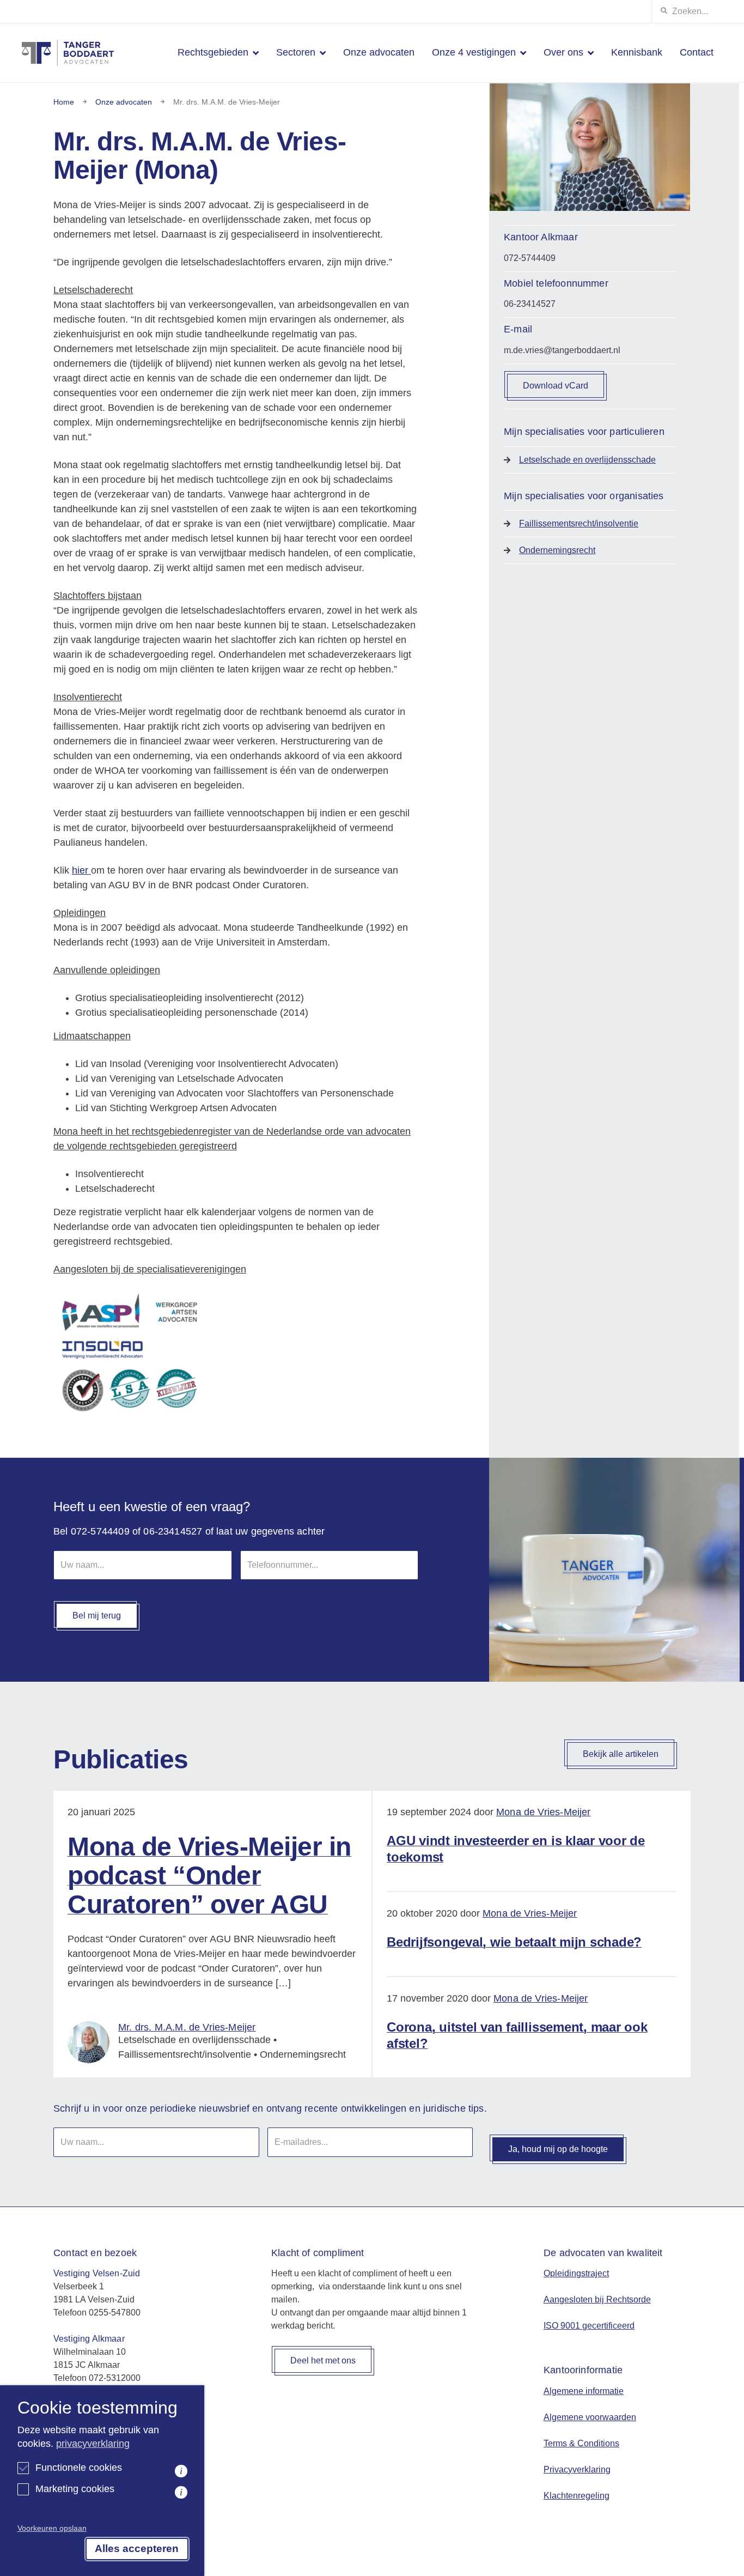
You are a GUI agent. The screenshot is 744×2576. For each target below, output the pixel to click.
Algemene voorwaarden (590, 2417)
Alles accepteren (137, 2548)
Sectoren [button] (296, 52)
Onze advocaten (379, 52)
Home (64, 102)
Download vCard (556, 386)
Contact (697, 52)
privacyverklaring (93, 2444)
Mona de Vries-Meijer (544, 1812)
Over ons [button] (563, 52)
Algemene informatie (584, 2391)
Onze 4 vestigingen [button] (474, 52)
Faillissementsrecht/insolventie (579, 523)
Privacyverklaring (577, 2469)
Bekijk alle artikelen (621, 1754)
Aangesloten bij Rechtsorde (597, 2299)
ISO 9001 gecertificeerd (589, 2326)
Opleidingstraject (576, 2273)
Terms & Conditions (581, 2443)
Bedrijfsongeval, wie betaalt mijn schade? (514, 1942)
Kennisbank (637, 52)
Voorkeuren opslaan (52, 2528)
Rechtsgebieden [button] (213, 52)
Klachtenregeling (577, 2496)
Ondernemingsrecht (557, 550)
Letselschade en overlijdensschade (587, 460)
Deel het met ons (323, 2360)
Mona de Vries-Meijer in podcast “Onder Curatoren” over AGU (209, 1875)
